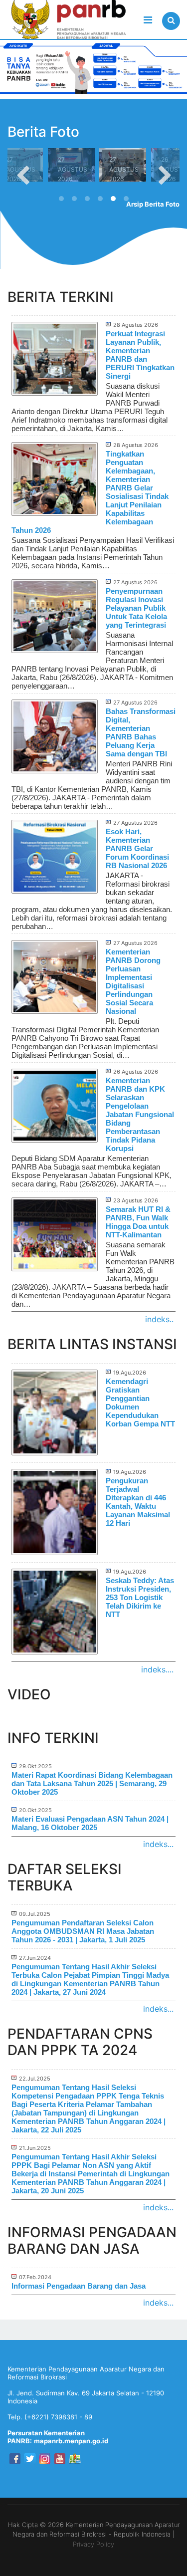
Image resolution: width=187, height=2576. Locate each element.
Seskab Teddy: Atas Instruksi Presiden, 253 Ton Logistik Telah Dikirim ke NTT (140, 1597)
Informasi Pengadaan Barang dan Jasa (79, 2286)
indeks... (158, 1844)
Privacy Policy (93, 2544)
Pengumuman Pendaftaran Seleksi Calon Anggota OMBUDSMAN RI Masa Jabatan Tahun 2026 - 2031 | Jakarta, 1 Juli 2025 (83, 1931)
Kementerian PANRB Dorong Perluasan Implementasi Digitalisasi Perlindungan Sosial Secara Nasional (133, 981)
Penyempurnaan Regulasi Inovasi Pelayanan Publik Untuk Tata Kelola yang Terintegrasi (136, 608)
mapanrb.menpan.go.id (71, 2441)
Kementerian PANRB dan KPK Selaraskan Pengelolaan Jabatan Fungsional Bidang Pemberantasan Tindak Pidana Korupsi (140, 1114)
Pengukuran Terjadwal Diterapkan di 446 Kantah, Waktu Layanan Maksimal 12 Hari (138, 1502)
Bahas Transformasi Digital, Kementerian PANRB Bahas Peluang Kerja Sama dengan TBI (141, 732)
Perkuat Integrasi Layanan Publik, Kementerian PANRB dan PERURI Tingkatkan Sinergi (140, 355)
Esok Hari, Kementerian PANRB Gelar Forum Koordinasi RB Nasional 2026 (137, 848)
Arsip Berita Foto (153, 204)
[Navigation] (148, 20)
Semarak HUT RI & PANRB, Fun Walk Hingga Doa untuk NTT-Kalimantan (138, 1222)
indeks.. (159, 1319)
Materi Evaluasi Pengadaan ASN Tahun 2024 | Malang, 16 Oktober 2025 (90, 1823)
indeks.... (157, 1669)
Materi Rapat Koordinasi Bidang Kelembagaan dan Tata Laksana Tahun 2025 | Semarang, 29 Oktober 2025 (92, 1783)
